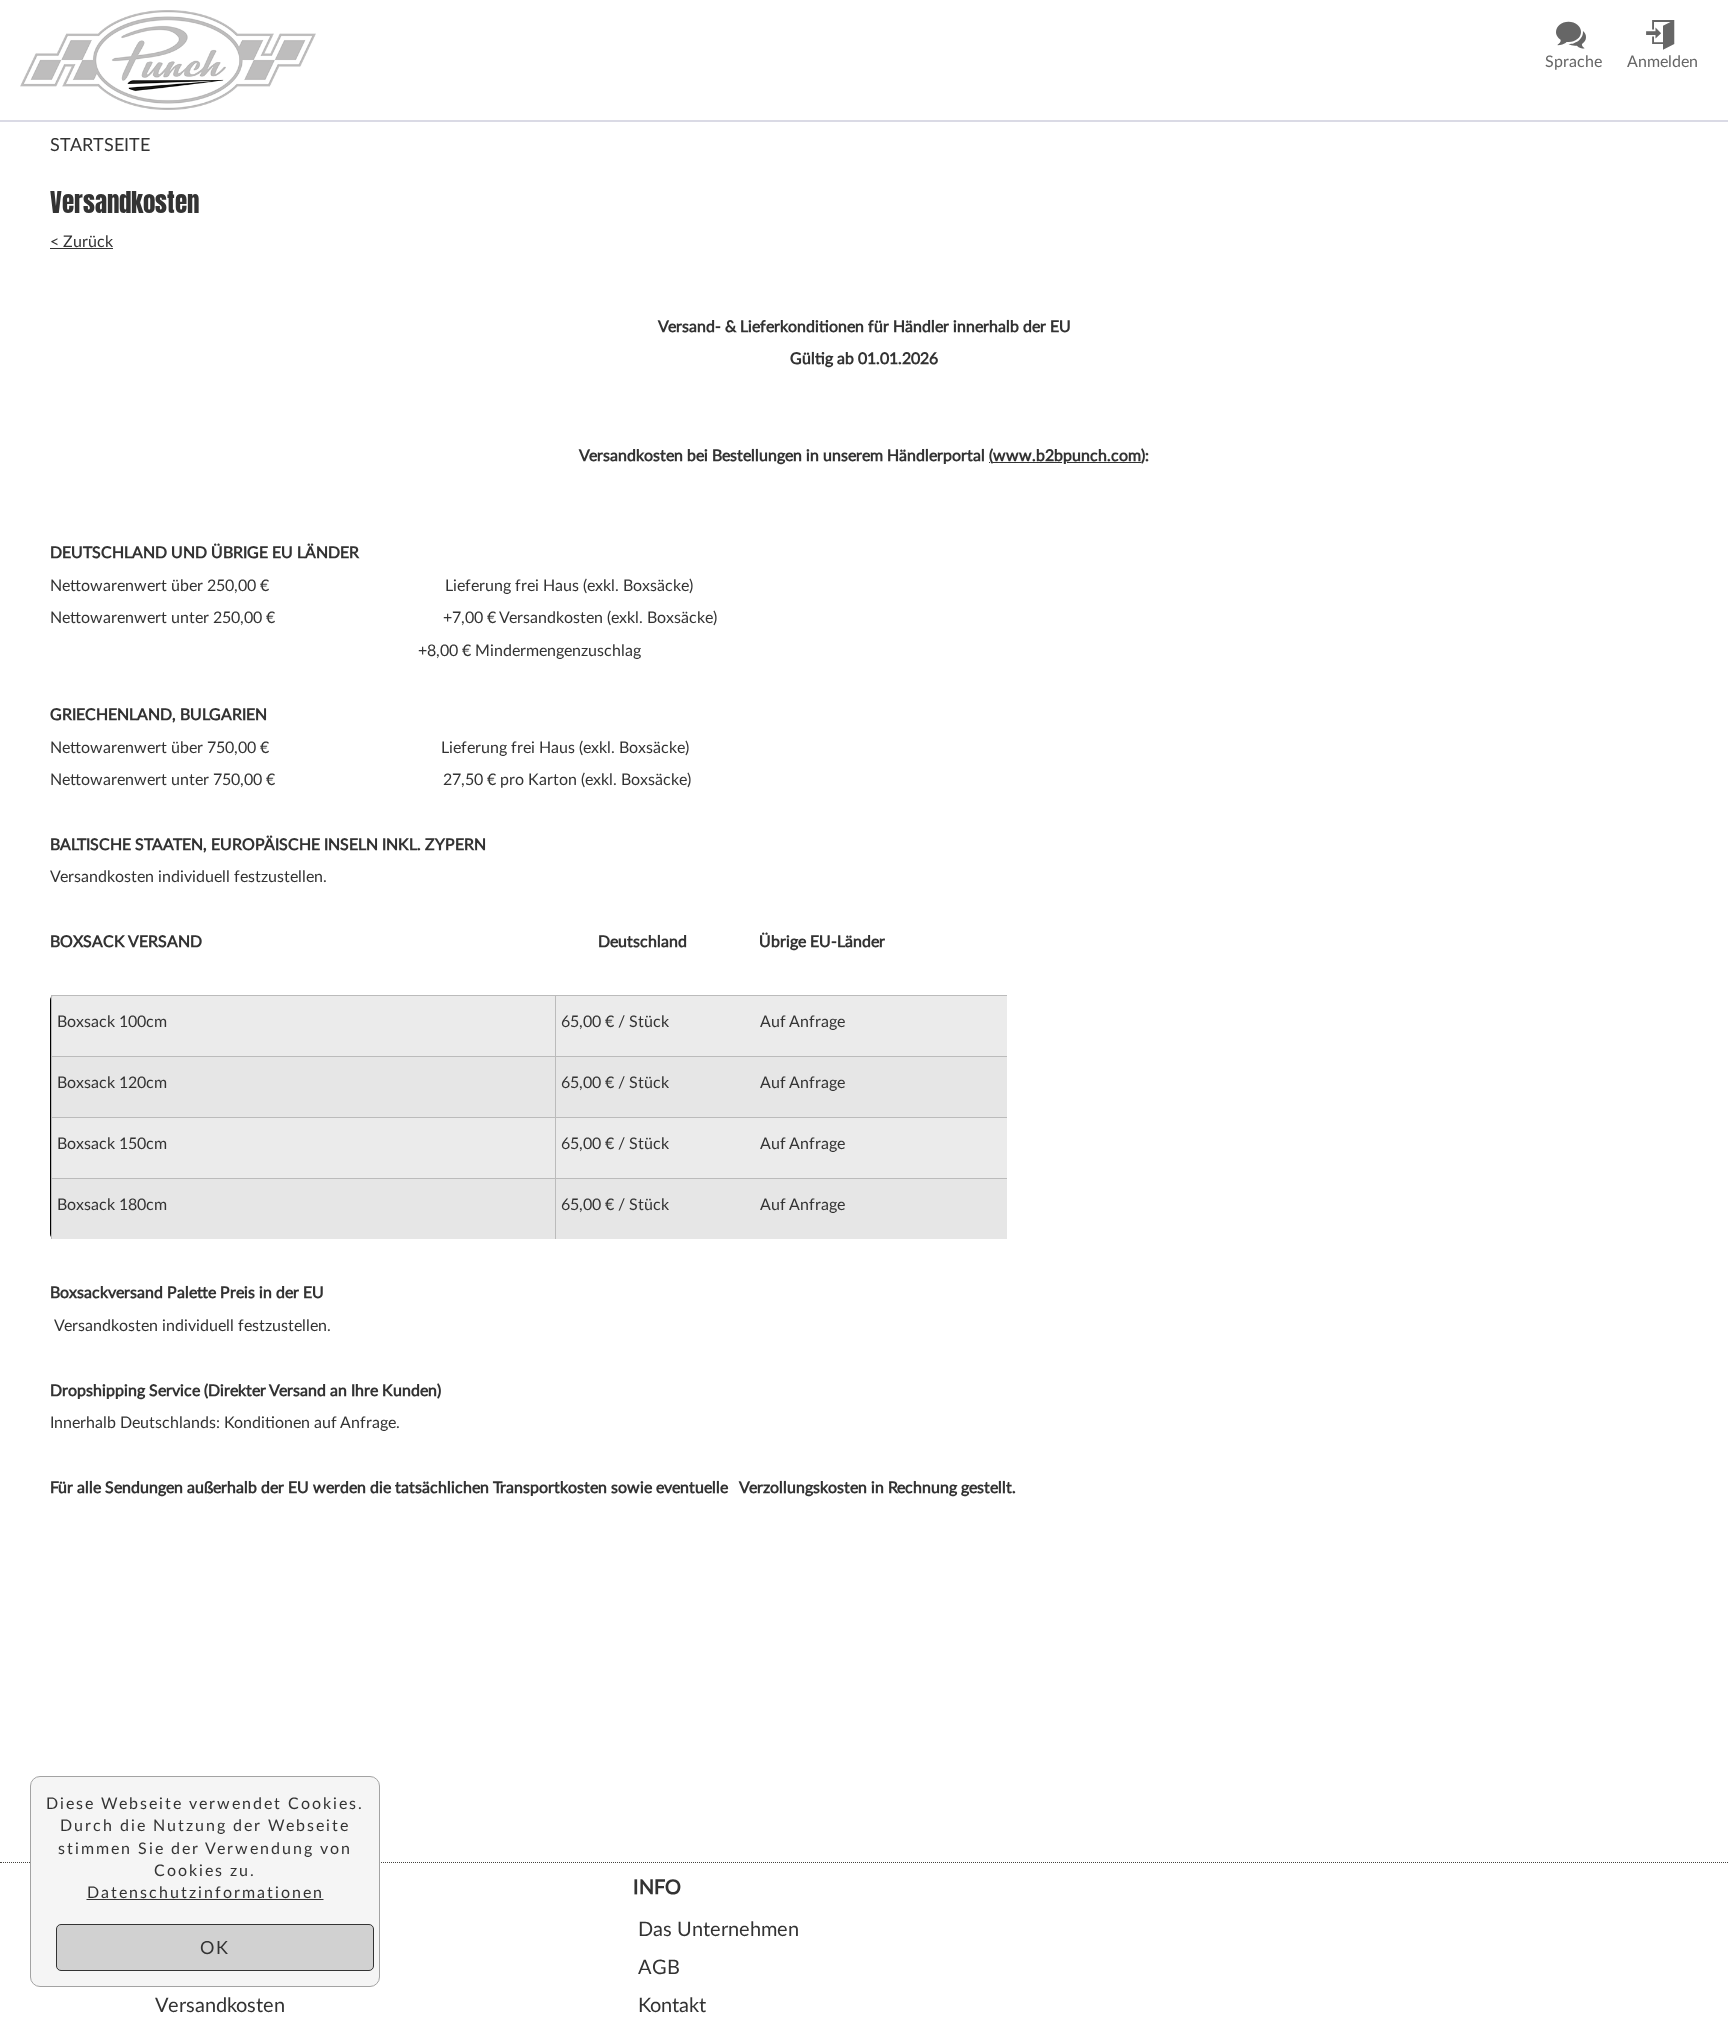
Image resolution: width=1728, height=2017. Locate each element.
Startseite (100, 144)
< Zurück (81, 240)
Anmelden (200, 1966)
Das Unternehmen (718, 1928)
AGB (659, 1966)
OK (215, 1947)
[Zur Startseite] (223, 60)
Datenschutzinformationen (205, 1891)
